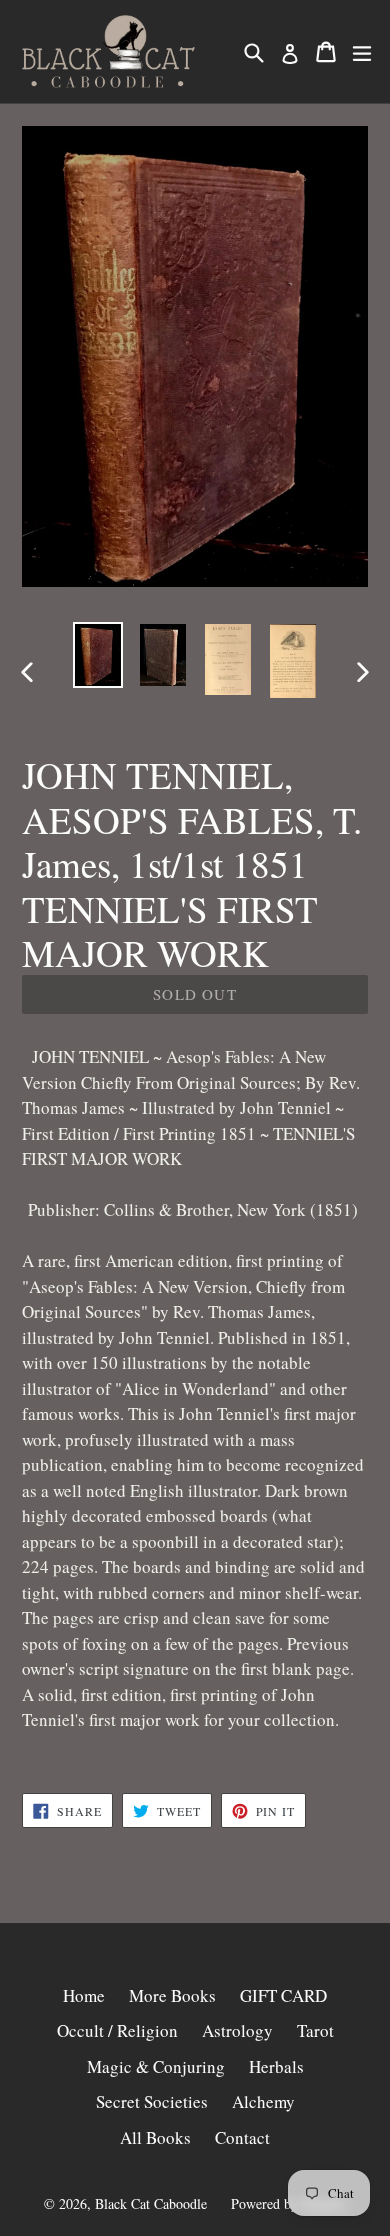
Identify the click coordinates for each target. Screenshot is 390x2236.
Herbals (276, 2066)
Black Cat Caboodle (151, 2203)
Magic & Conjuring (156, 2066)
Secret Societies (152, 2101)
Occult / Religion (117, 2030)
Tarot (315, 2030)
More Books (172, 1995)
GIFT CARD (283, 1995)
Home (84, 1995)
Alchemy (263, 2101)
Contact (242, 2137)
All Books (155, 2137)
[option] (97, 654)
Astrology (237, 2030)
